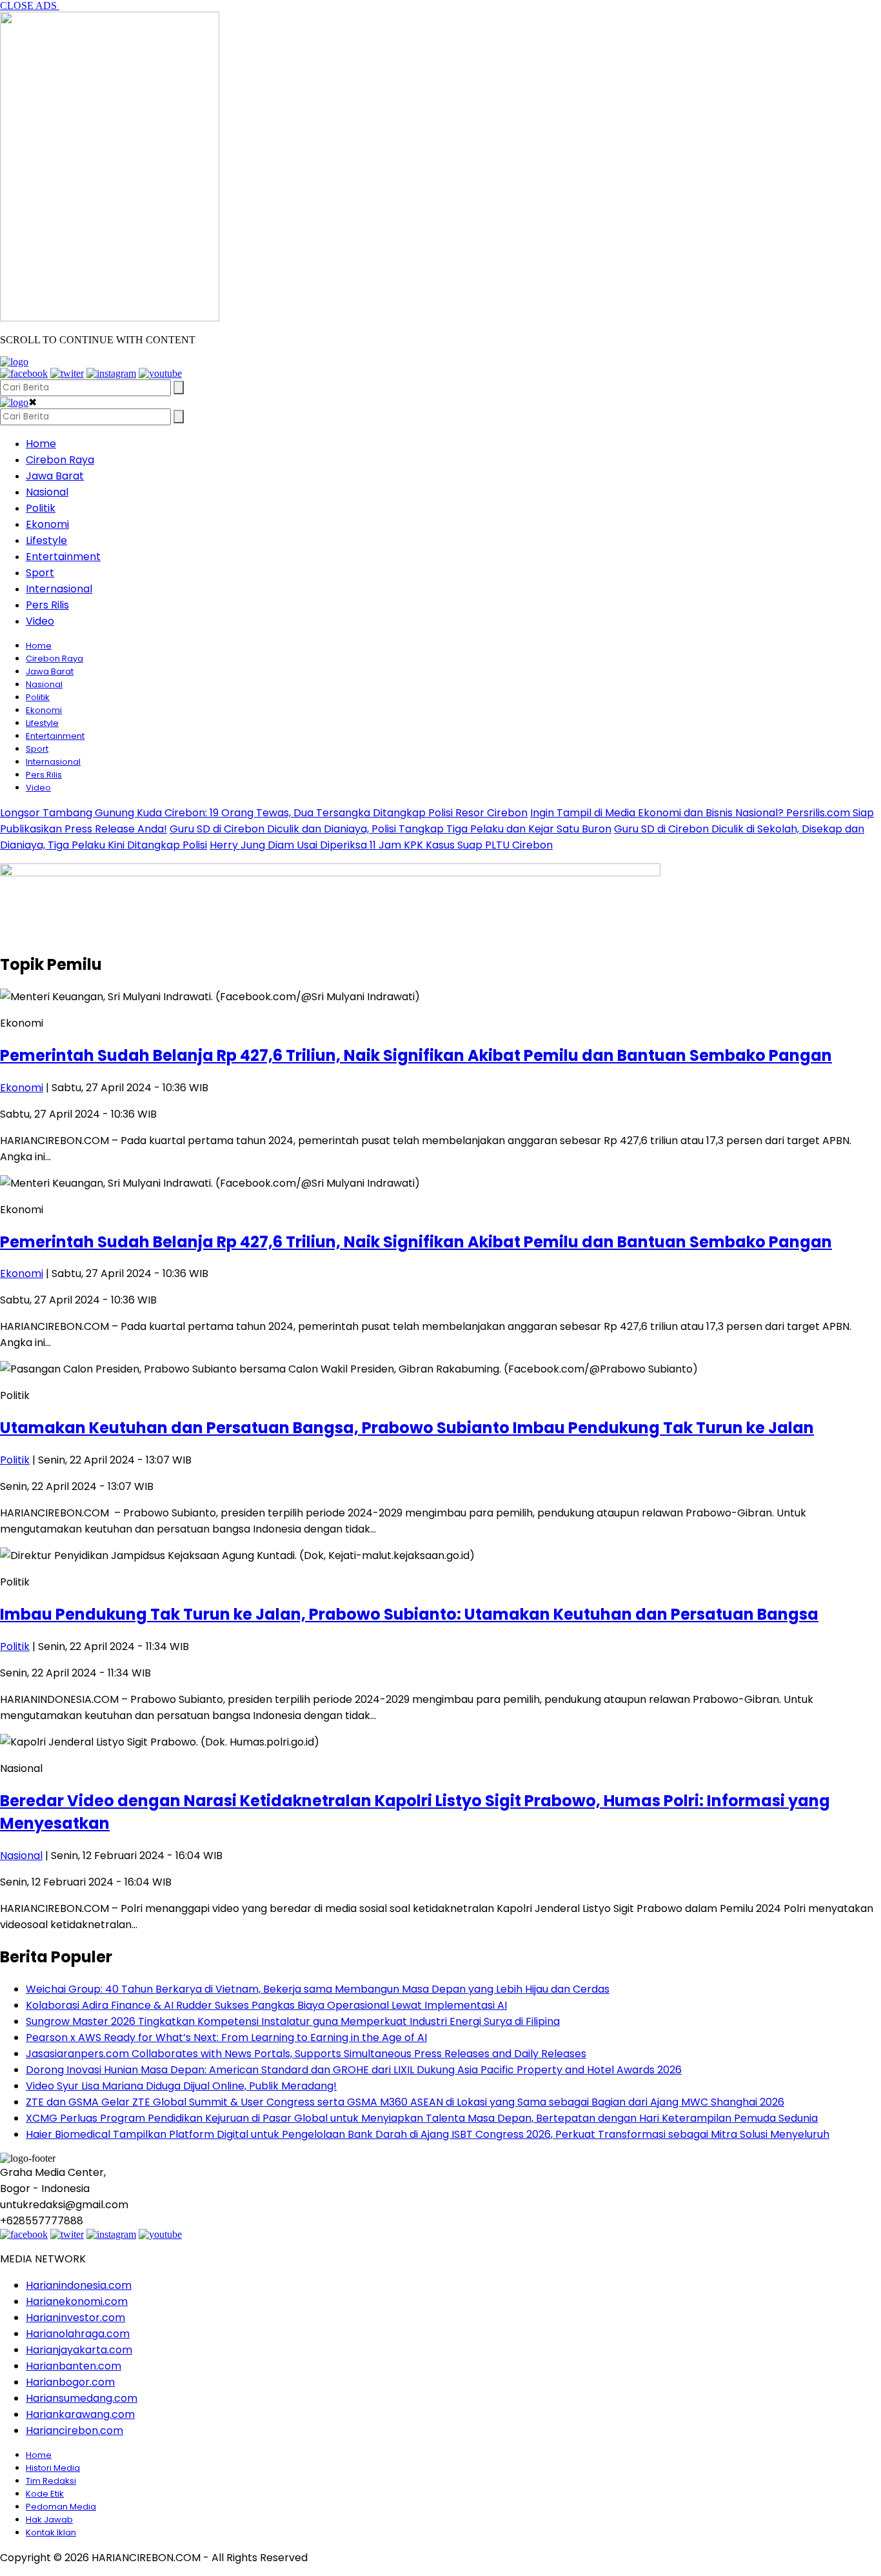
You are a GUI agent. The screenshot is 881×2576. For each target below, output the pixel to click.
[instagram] (111, 373)
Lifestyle (46, 540)
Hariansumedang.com (82, 2398)
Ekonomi (47, 524)
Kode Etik (45, 2494)
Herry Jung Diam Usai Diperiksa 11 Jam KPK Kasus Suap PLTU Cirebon (381, 845)
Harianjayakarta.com (79, 2350)
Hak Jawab (49, 2520)
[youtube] (160, 373)
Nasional (47, 492)
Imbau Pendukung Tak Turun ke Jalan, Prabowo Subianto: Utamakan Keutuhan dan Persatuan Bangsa (409, 1614)
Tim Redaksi (51, 2481)
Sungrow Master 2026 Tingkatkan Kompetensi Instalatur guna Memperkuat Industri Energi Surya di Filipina (293, 2021)
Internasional (59, 589)
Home (41, 444)
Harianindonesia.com (79, 2285)
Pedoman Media (61, 2507)
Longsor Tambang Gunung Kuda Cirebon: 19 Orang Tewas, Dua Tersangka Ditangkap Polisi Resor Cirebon (264, 813)
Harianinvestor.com (75, 2318)
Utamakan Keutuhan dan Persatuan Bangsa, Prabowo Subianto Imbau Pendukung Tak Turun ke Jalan (407, 1428)
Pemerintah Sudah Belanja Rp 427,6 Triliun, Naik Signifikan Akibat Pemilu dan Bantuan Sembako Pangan (416, 1055)
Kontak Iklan (51, 2532)
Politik (41, 508)
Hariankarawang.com (80, 2414)
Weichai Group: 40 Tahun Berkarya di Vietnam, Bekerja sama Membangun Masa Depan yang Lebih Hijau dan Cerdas (318, 1989)
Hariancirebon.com (74, 2430)
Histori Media (53, 2468)
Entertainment (63, 557)
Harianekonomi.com (77, 2301)
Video (40, 621)
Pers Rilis (47, 605)
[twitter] (67, 373)
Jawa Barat (55, 476)
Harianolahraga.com (78, 2334)
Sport (40, 573)
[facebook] (24, 373)
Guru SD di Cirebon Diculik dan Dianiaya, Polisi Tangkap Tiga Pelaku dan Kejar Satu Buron (391, 829)
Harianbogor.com (70, 2382)
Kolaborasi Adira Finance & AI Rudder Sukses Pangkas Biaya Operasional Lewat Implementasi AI (266, 2005)
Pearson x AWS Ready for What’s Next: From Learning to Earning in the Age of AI (226, 2038)
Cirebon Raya (60, 460)
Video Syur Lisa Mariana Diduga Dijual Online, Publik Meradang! (181, 2086)
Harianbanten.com (74, 2366)
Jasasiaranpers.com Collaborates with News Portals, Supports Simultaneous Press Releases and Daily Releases (306, 2054)
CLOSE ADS (30, 5)
